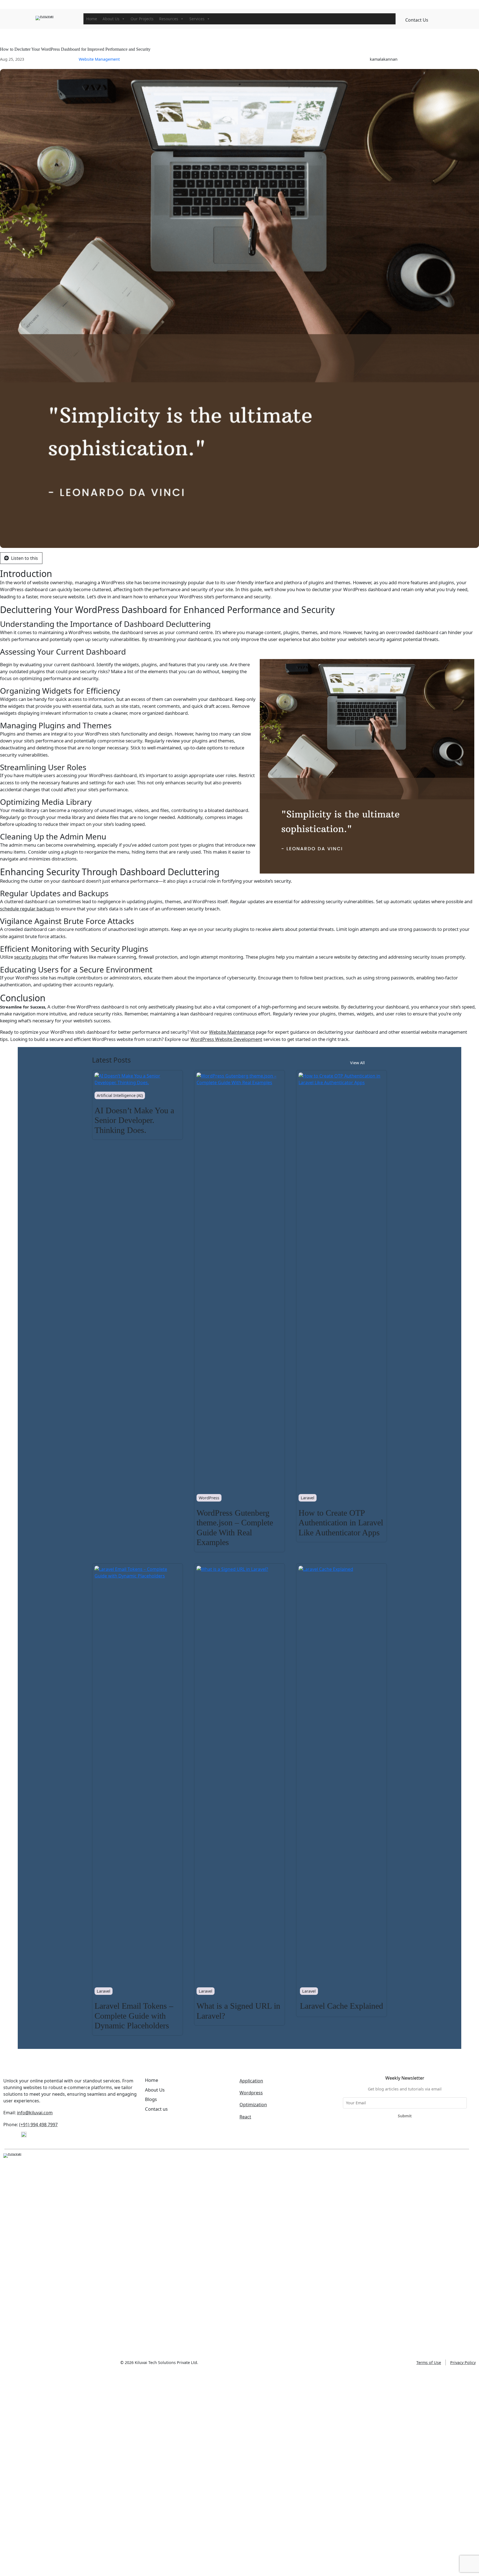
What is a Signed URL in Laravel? (238, 2011)
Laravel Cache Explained (342, 2006)
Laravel (308, 1498)
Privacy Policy (463, 2362)
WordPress (209, 1498)
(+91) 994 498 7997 (38, 2125)
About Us (111, 19)
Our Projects (142, 19)
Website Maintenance (232, 1032)
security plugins (31, 957)
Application (251, 2081)
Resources (169, 19)
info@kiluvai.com (35, 2113)
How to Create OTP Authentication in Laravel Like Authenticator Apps (341, 1523)
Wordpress (251, 2093)
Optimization (253, 2105)
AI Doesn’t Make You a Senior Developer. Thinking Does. (134, 1120)
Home (92, 19)
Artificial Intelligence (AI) (120, 1095)
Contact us (417, 20)
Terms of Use (429, 2362)
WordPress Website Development (226, 1039)
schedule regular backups (27, 909)
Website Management (99, 59)
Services (197, 19)
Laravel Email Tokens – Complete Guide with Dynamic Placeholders (134, 2016)
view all (357, 1063)
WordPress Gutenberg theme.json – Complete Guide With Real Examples (235, 1528)
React (245, 2117)
